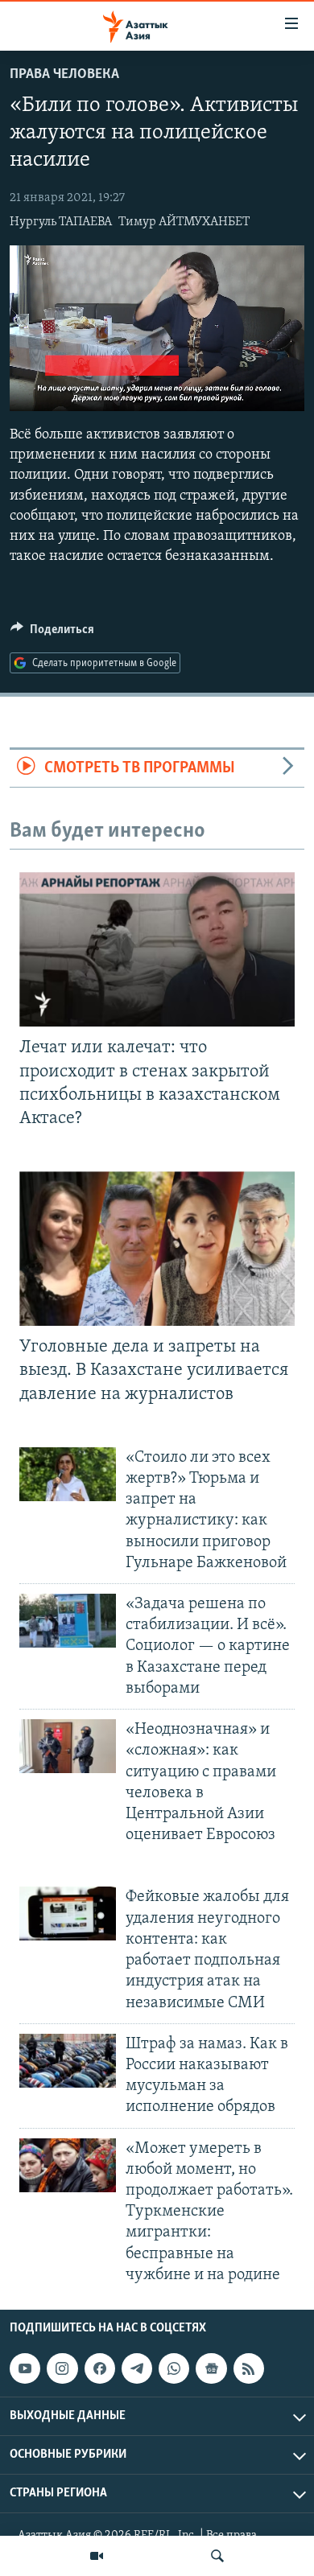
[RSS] (249, 2368)
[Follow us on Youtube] (25, 2368)
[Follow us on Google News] (211, 2368)
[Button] (52, 633)
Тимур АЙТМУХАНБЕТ (184, 222)
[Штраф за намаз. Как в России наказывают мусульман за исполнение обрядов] (68, 2061)
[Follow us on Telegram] (137, 2368)
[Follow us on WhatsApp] (174, 2368)
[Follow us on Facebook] (100, 2368)
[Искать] (217, 2556)
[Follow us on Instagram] (62, 2368)
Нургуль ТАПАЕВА (61, 222)
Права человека (64, 75)
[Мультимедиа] (97, 2556)
